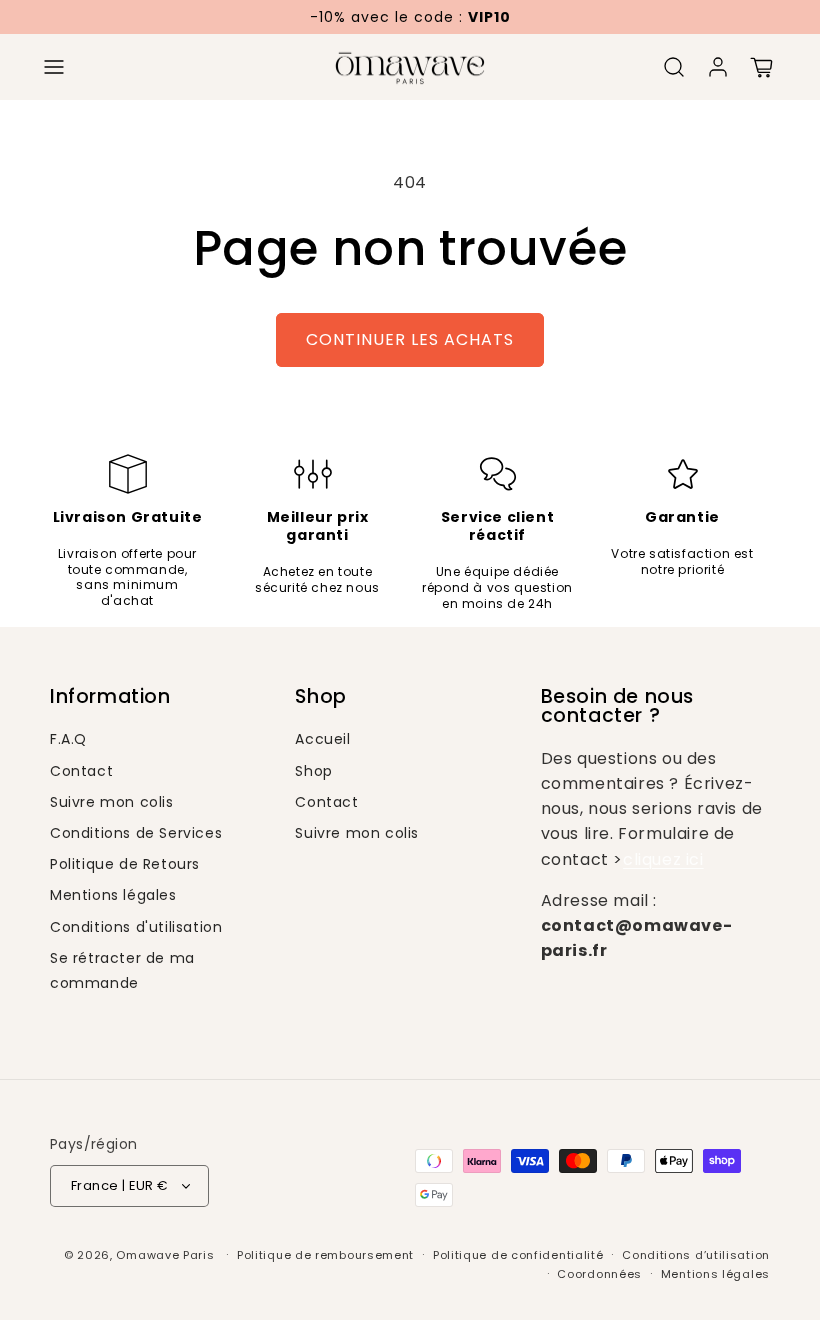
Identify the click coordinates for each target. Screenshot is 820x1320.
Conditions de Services (136, 833)
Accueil (322, 739)
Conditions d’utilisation (696, 1255)
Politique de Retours (125, 864)
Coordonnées (599, 1274)
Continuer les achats (410, 339)
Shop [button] (320, 696)
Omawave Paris (165, 1255)
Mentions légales (113, 895)
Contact (81, 771)
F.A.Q (68, 739)
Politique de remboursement (325, 1255)
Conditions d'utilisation (136, 927)
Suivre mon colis (112, 802)
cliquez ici (663, 859)
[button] (54, 67)
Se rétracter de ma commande (122, 970)
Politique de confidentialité (518, 1255)
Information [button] (110, 696)
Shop (313, 771)
